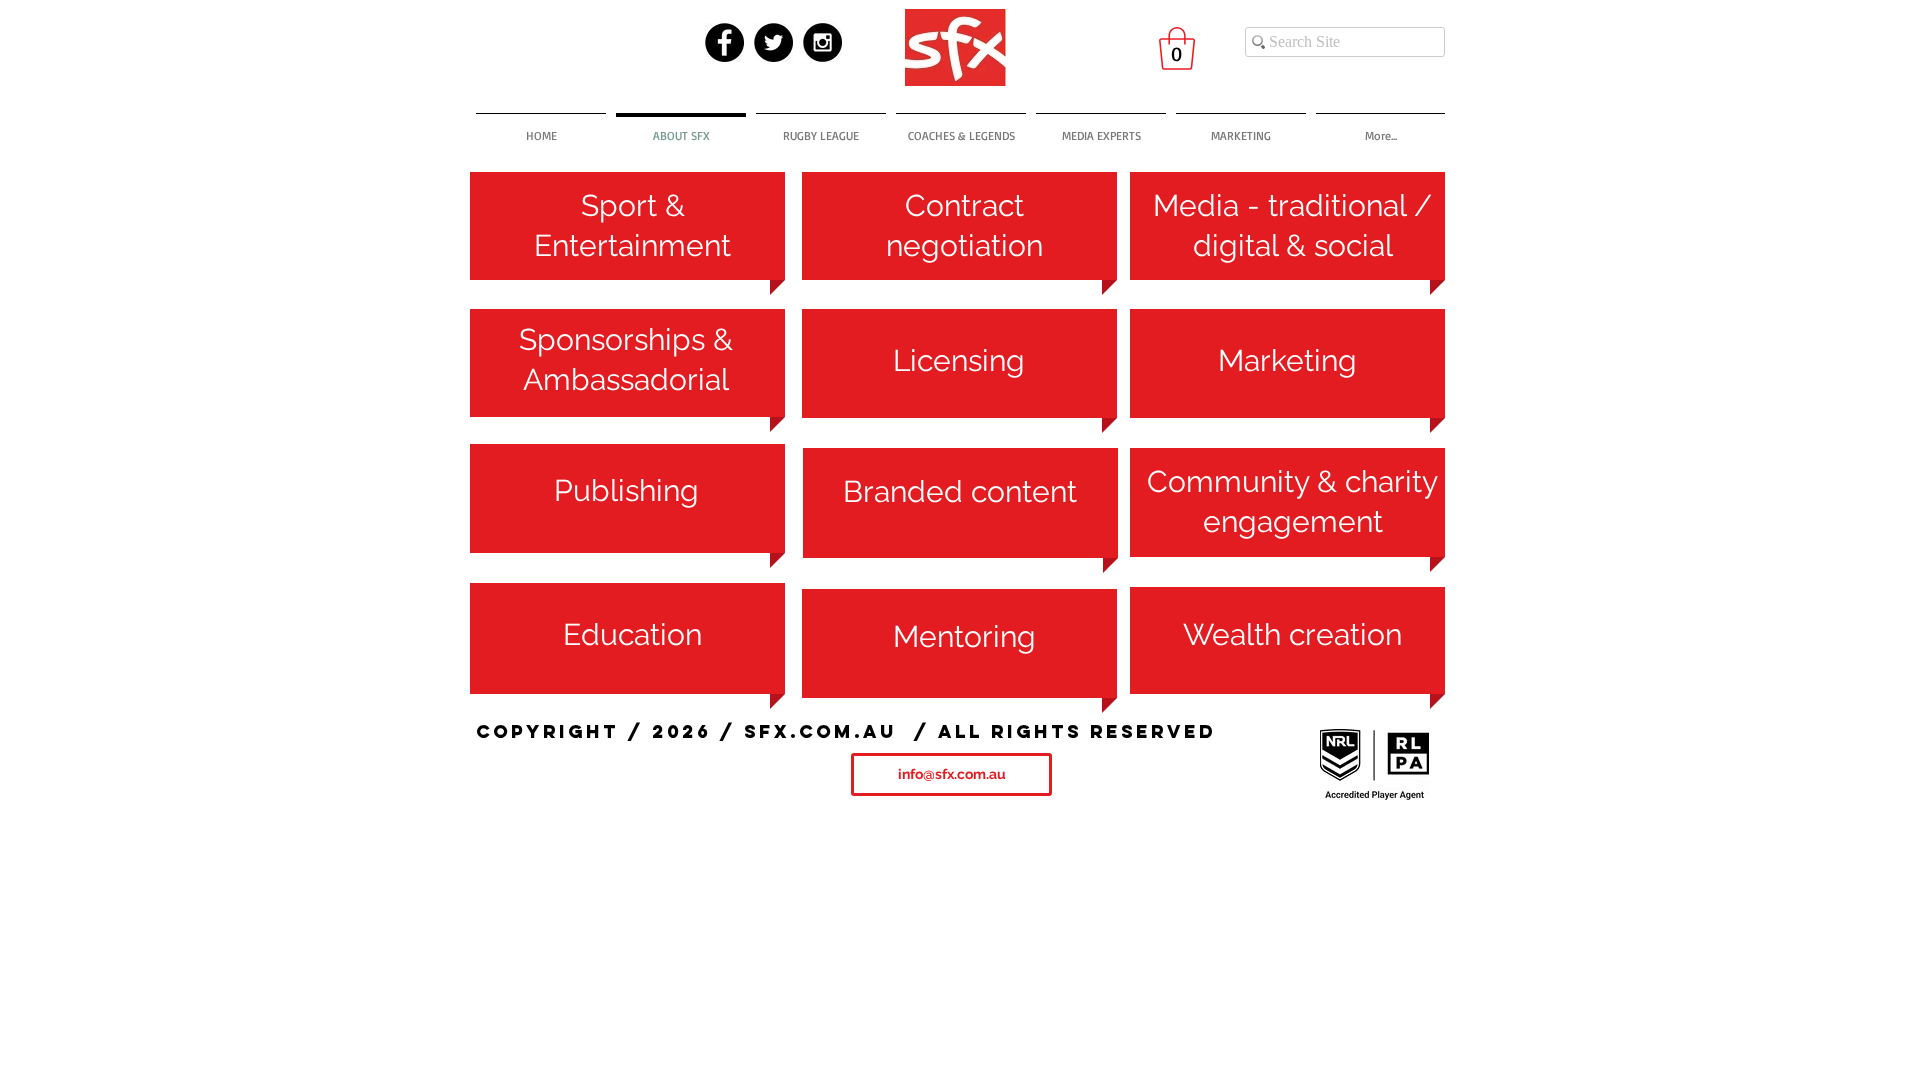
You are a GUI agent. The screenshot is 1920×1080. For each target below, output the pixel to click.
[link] (1177, 48)
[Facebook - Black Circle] (724, 42)
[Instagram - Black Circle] (822, 42)
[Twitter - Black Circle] (773, 42)
